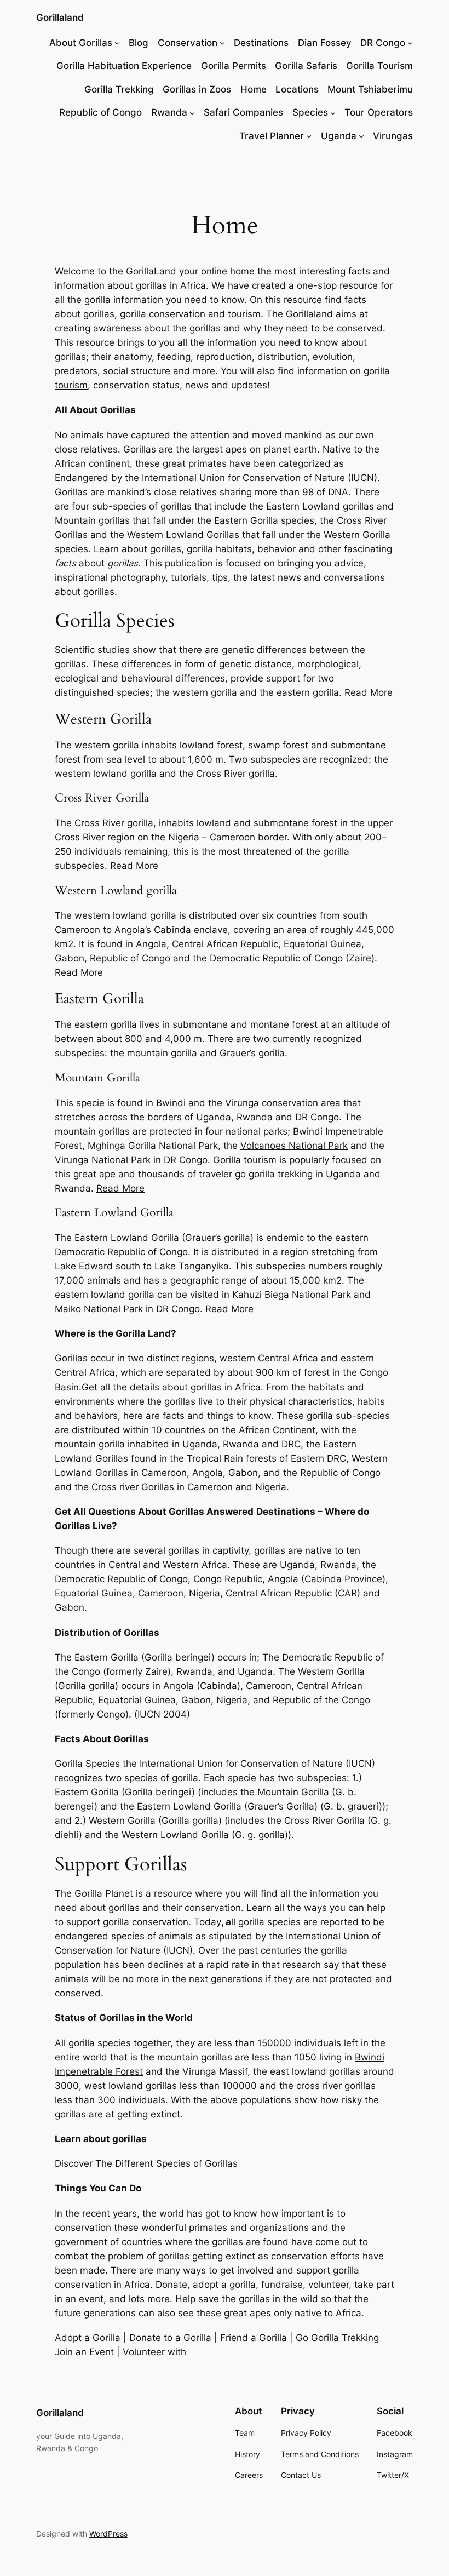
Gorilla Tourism (379, 66)
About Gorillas (81, 43)
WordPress (108, 2534)
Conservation (188, 43)
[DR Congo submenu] (410, 43)
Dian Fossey (325, 43)
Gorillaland (60, 18)
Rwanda (169, 112)
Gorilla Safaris (306, 66)
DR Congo (383, 43)
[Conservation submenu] (222, 43)
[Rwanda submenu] (192, 112)
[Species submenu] (333, 112)
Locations (297, 89)
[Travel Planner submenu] (309, 136)
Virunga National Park (103, 1160)
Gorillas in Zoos (197, 89)
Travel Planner (272, 136)
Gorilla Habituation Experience (124, 66)
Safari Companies (243, 112)
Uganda (339, 136)
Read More (120, 1188)
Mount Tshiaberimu (370, 89)
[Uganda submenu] (361, 136)
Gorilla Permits (234, 66)
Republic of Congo (100, 112)
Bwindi (171, 1103)
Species (310, 112)
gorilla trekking (281, 1174)
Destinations (261, 43)
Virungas (393, 136)
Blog (139, 43)
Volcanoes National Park (294, 1146)
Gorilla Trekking (119, 89)
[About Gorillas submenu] (117, 43)
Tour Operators (379, 112)
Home (254, 89)
